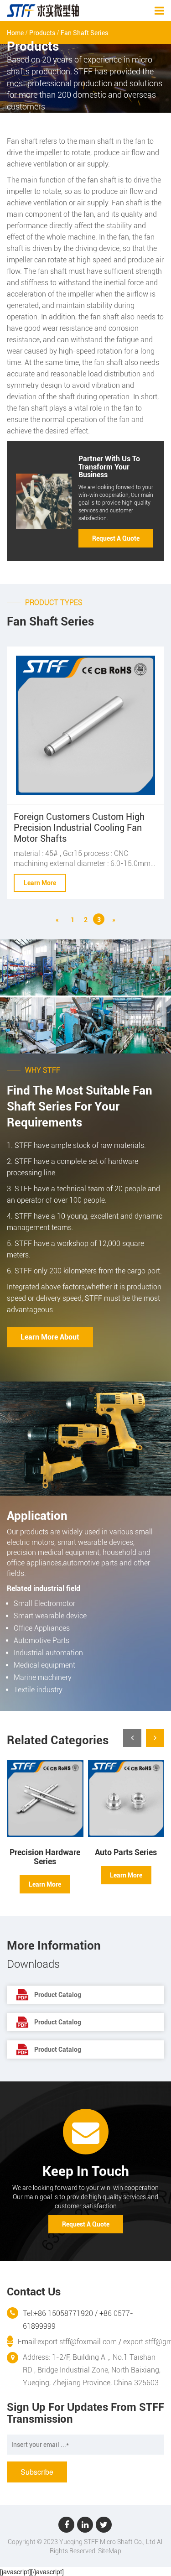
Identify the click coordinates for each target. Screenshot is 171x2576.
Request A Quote (116, 538)
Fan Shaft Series (84, 33)
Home (15, 33)
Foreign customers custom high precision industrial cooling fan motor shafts (79, 828)
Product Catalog (58, 1995)
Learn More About (50, 1337)
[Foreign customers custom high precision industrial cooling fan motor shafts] (85, 725)
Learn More (40, 883)
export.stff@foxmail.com (77, 2342)
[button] (155, 1738)
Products (42, 33)
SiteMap (110, 2551)
